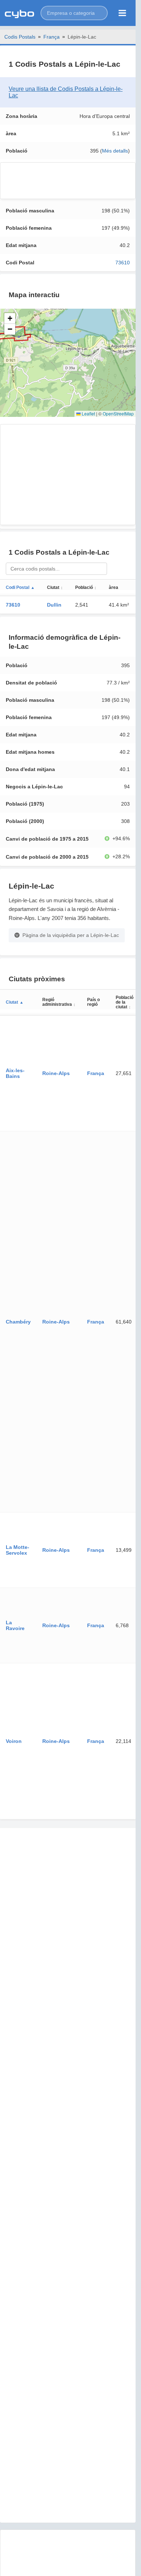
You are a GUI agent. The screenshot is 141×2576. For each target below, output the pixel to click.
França (52, 37)
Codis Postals (20, 37)
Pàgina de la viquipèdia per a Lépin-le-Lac (71, 935)
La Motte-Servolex (18, 1550)
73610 (123, 263)
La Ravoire (15, 1625)
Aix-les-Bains (15, 1073)
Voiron (14, 1741)
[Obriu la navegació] (122, 13)
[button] (74, 13)
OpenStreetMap (118, 413)
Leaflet (88, 413)
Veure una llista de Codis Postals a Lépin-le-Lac (66, 92)
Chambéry (18, 1322)
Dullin (54, 605)
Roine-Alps (56, 1073)
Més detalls (115, 151)
